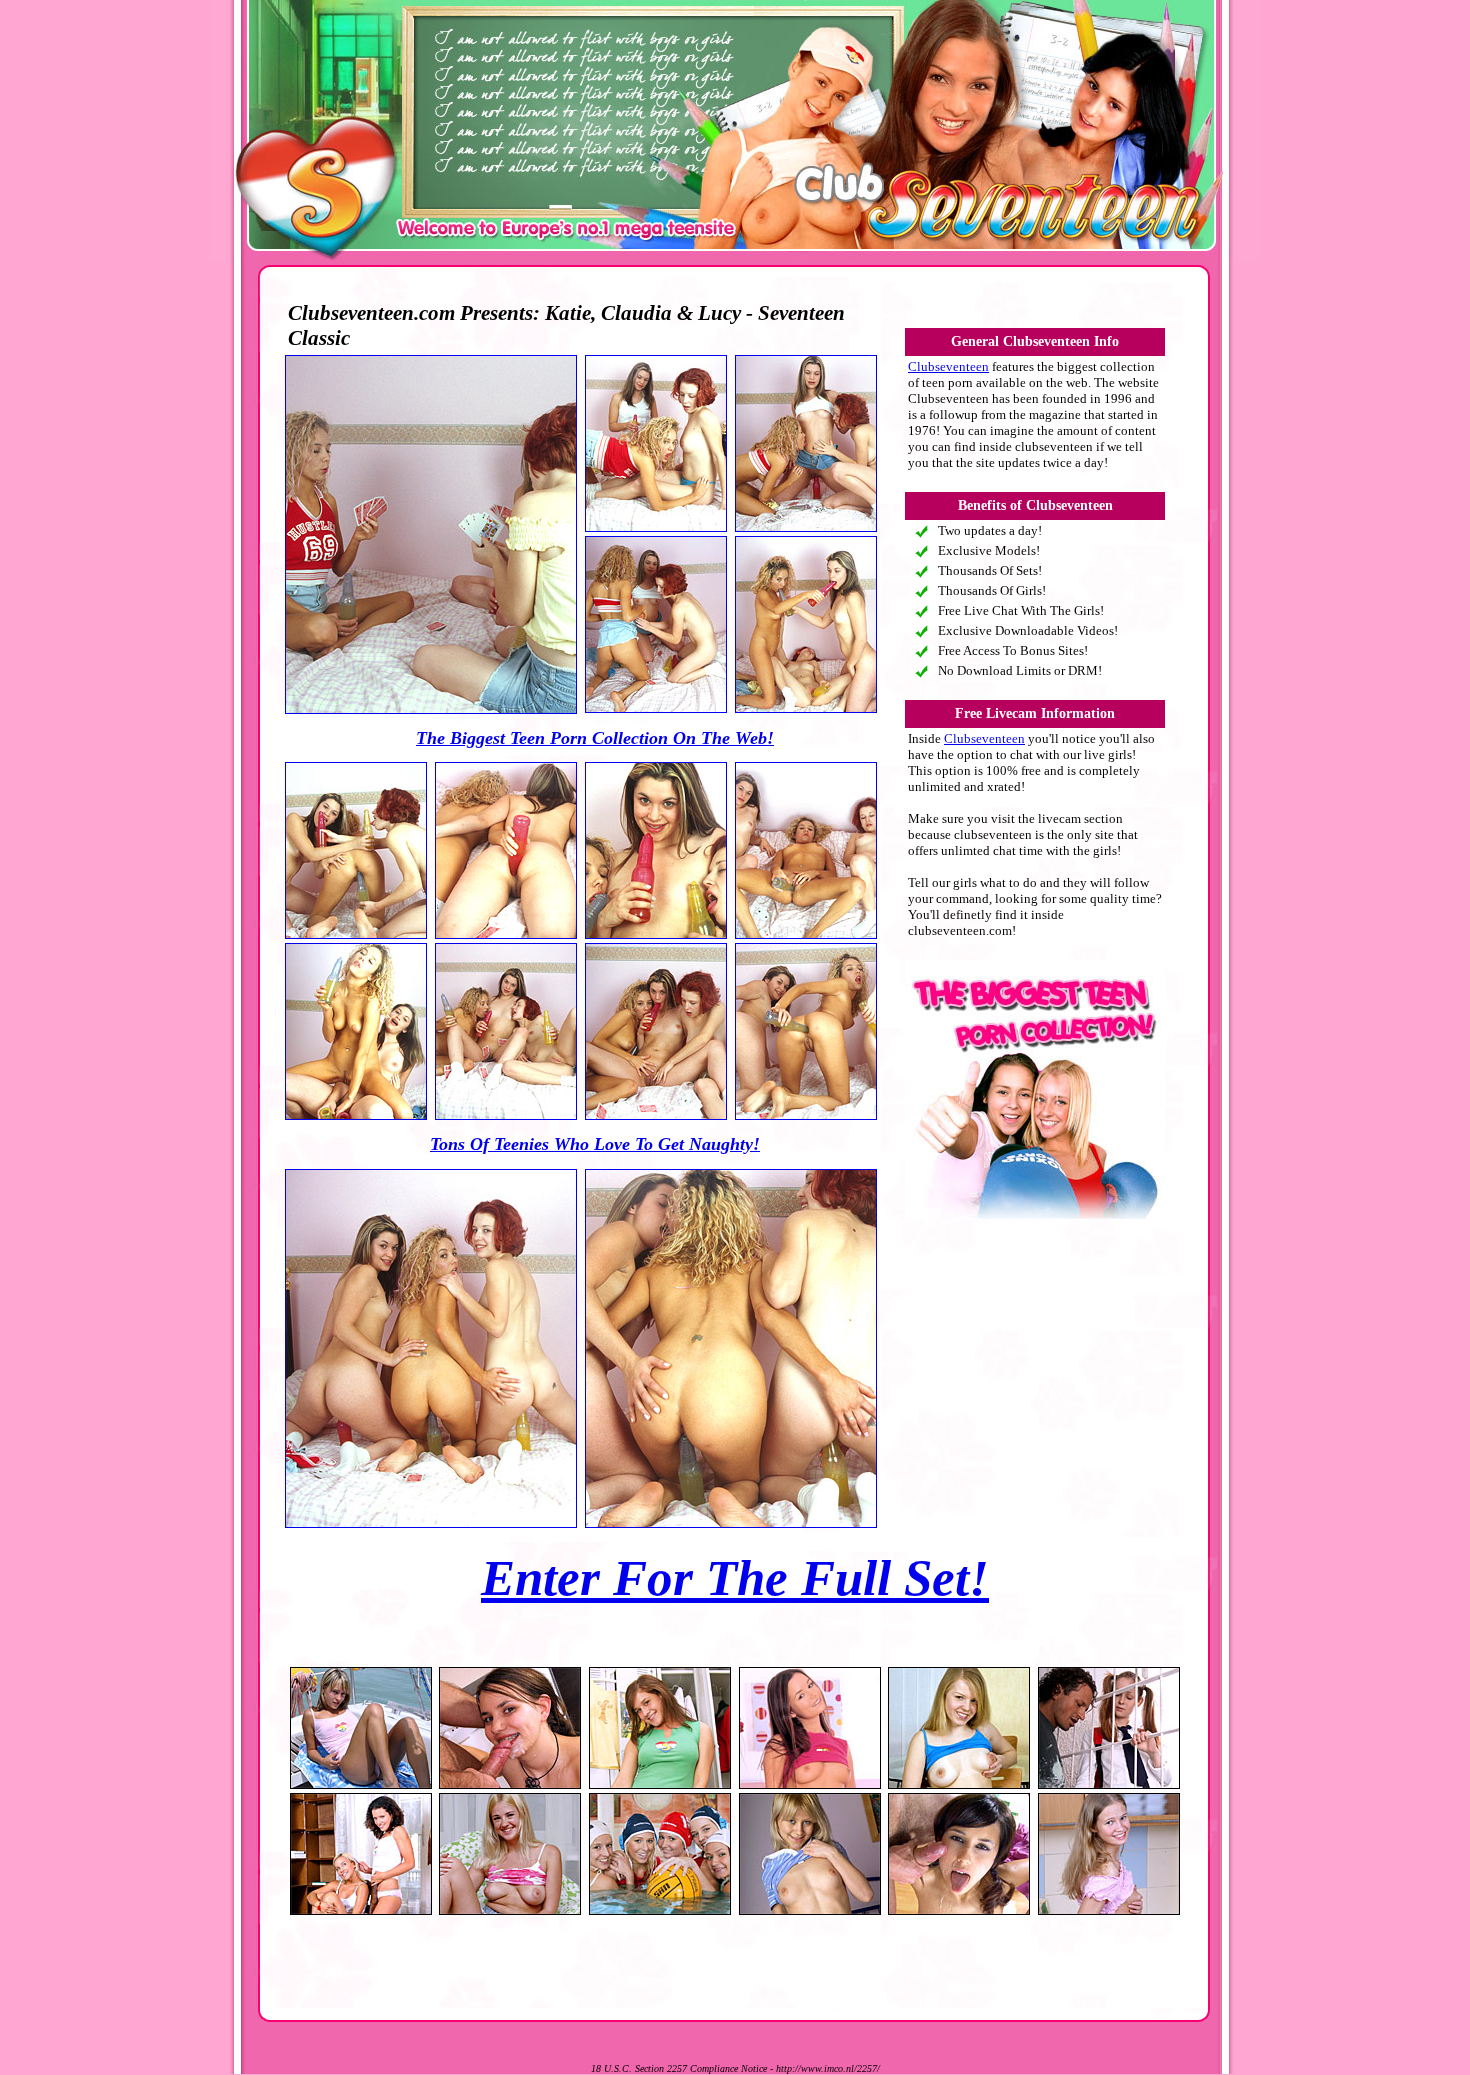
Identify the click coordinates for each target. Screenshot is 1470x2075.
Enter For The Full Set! (735, 1578)
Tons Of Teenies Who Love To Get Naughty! (595, 1144)
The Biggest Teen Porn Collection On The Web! (595, 738)
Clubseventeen (948, 366)
